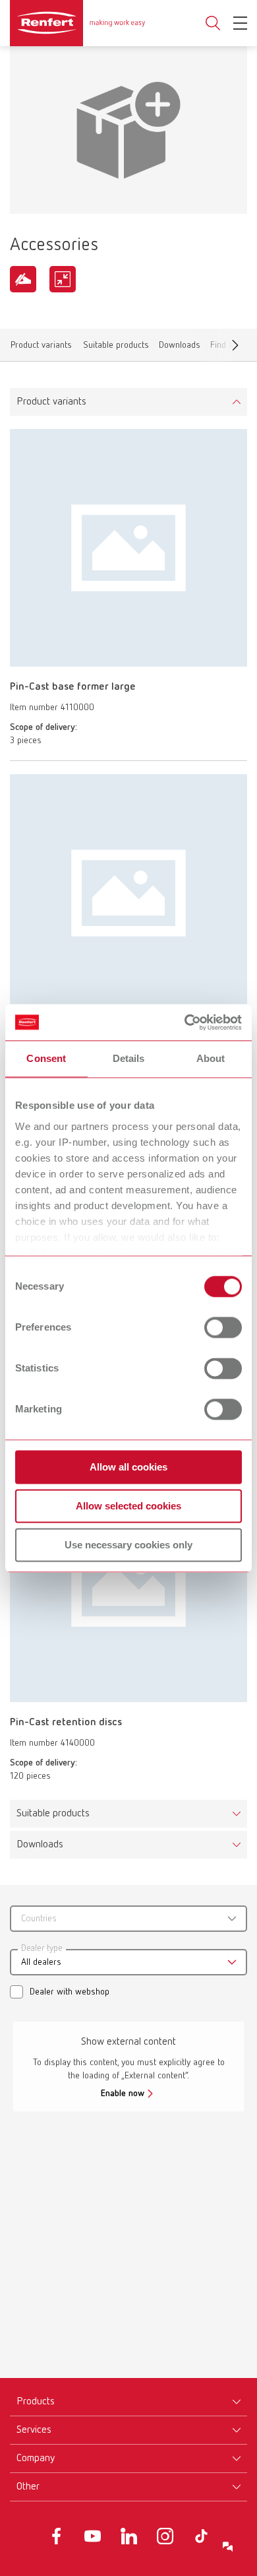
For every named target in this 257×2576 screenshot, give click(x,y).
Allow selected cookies (128, 1506)
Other (28, 2487)
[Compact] (63, 279)
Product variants (41, 347)
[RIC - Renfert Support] (228, 2547)
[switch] (223, 1327)
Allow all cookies (128, 1467)
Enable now (123, 2094)
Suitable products (116, 347)
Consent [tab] (46, 1058)
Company (36, 2459)
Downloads (180, 347)
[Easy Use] (23, 279)
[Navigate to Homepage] (77, 23)
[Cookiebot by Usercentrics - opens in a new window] (185, 1022)
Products (36, 2402)
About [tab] (211, 1058)
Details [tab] (129, 1058)
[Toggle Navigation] (240, 23)
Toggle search (213, 23)
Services (34, 2430)
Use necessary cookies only (128, 1545)
